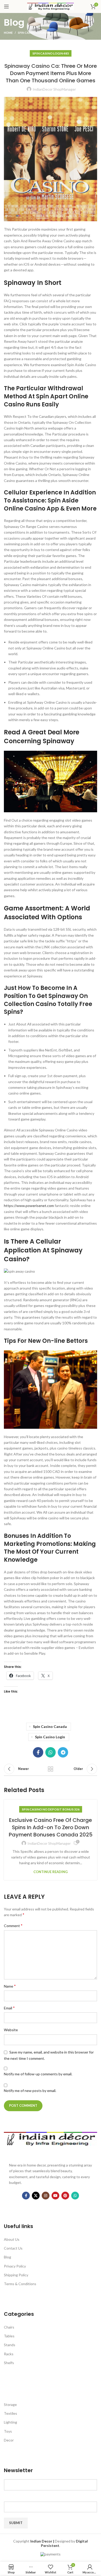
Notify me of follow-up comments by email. (38, 2074)
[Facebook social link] (38, 1752)
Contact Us (13, 2248)
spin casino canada (50, 1726)
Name (10, 1986)
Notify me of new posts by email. (30, 2091)
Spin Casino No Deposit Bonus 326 (51, 1809)
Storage (10, 2404)
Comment (13, 1925)
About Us (12, 2239)
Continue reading (51, 1872)
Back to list (51, 1769)
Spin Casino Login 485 (34, 33)
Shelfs (9, 2363)
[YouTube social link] (55, 2196)
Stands (10, 2345)
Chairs (9, 2327)
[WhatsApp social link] (51, 1752)
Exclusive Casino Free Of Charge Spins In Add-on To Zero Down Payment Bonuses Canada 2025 (51, 1827)
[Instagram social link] (46, 2196)
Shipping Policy (16, 2275)
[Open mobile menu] (6, 6)
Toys (8, 2431)
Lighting (10, 2422)
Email (9, 2008)
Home (8, 33)
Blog (8, 2257)
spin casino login (50, 1737)
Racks (9, 2354)
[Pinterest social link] (65, 2196)
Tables (9, 2336)
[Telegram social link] (63, 1752)
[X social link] (36, 2196)
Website (11, 2030)
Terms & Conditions (20, 2284)
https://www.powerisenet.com (29, 1206)
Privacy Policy (15, 2266)
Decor (9, 2440)
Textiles (10, 2413)
